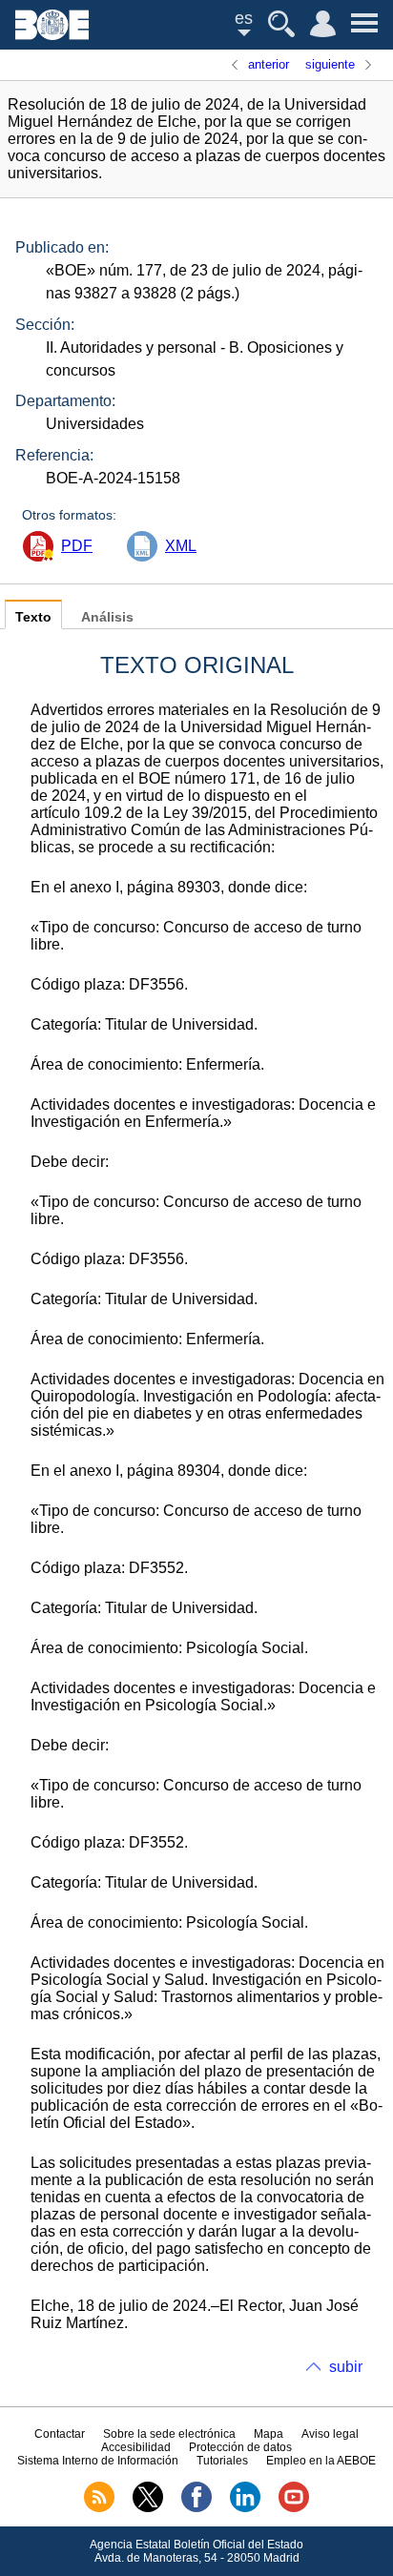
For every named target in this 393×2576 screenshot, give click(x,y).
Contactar (60, 2434)
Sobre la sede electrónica (169, 2434)
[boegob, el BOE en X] (148, 2508)
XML (181, 546)
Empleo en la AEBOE (321, 2461)
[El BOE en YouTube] (294, 2508)
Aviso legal (330, 2434)
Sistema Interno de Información (98, 2461)
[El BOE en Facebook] (196, 2508)
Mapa (269, 2434)
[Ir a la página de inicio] (52, 35)
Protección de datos (240, 2447)
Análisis (107, 617)
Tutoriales (222, 2461)
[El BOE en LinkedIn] (245, 2508)
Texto (33, 617)
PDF (77, 546)
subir (346, 2367)
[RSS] (99, 2508)
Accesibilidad (136, 2447)
